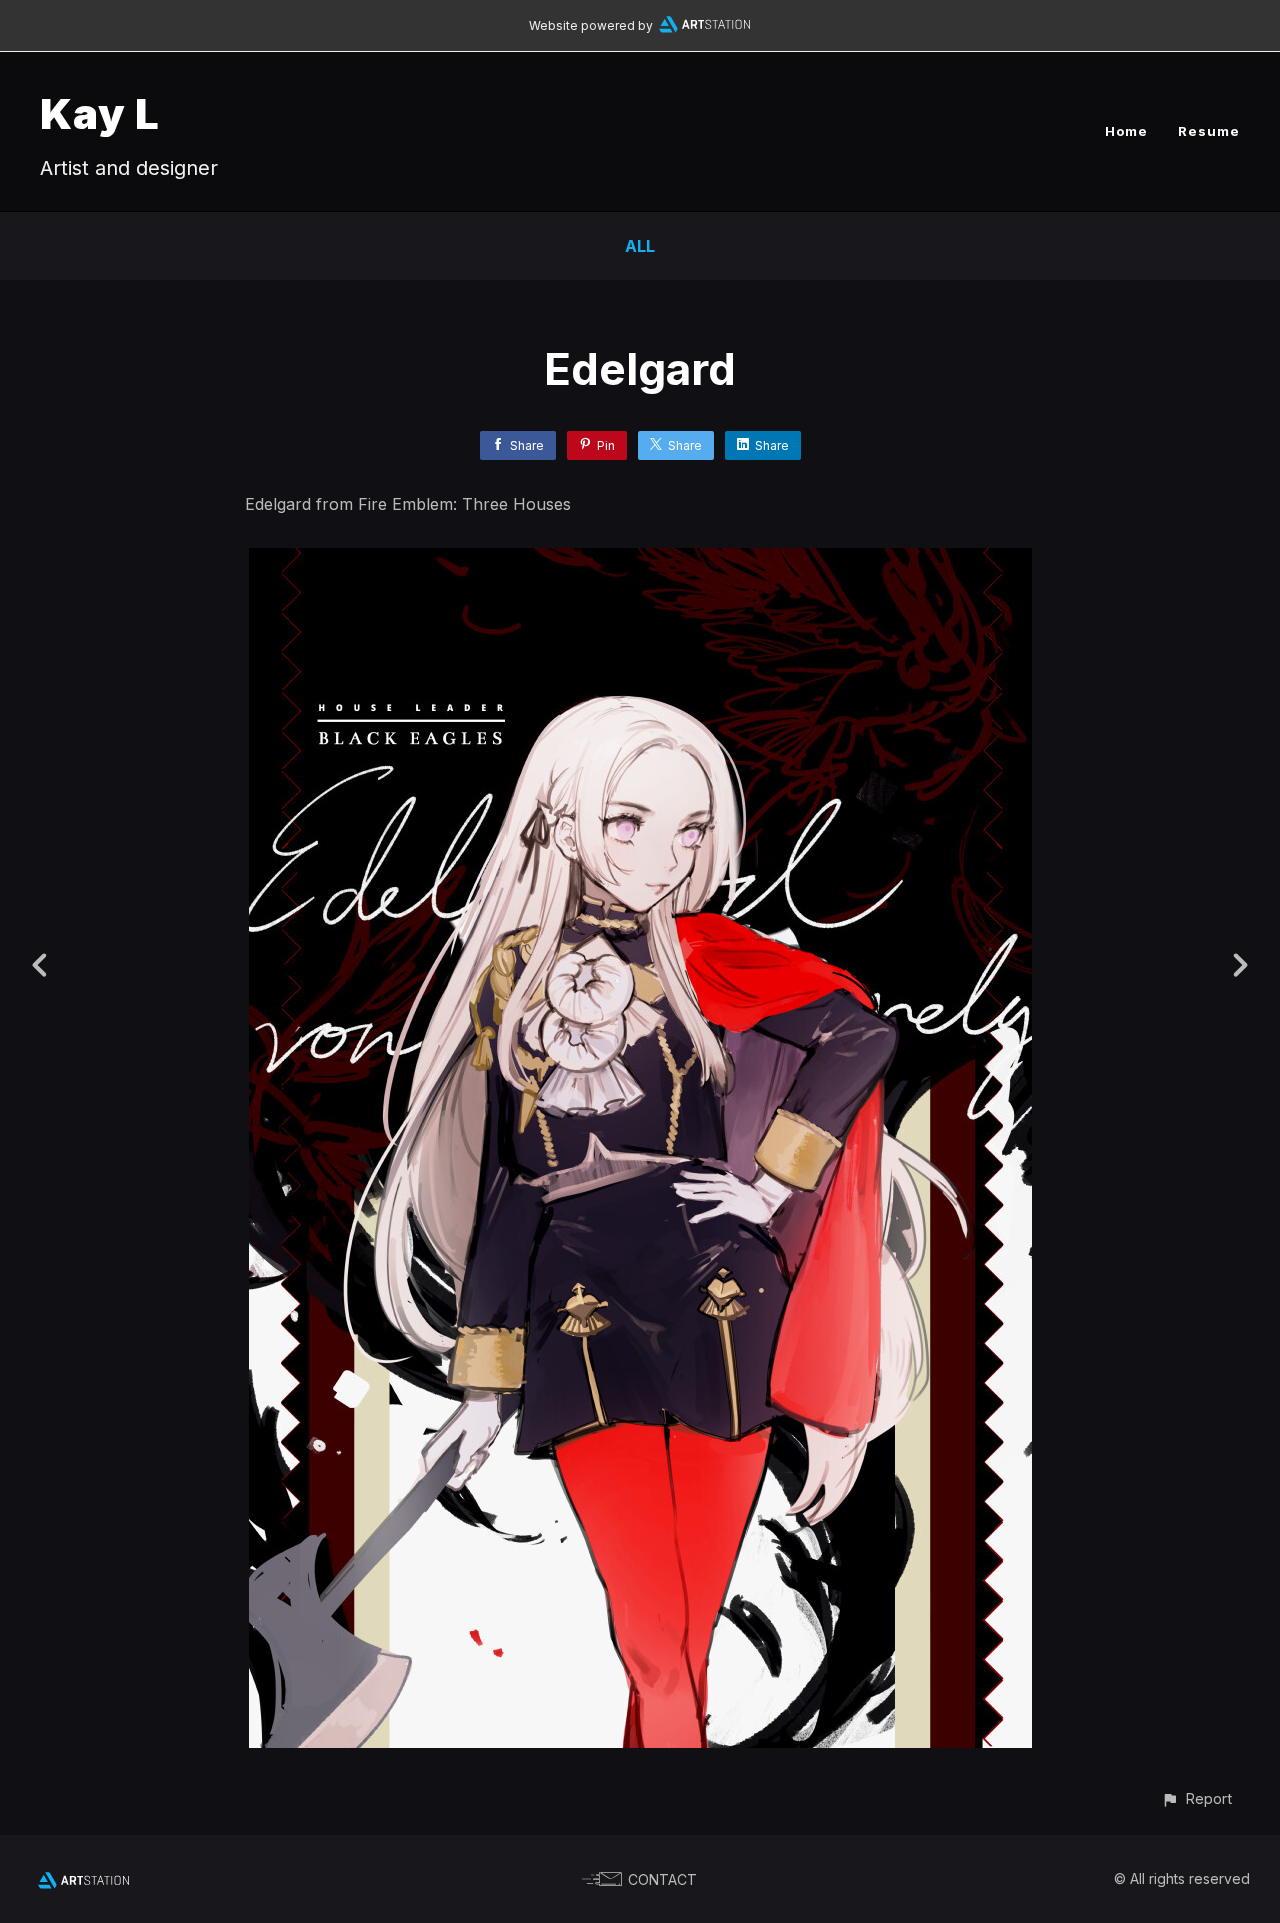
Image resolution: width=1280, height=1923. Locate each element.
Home (1126, 131)
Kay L (100, 113)
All (640, 246)
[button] (1196, 1798)
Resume (1209, 131)
